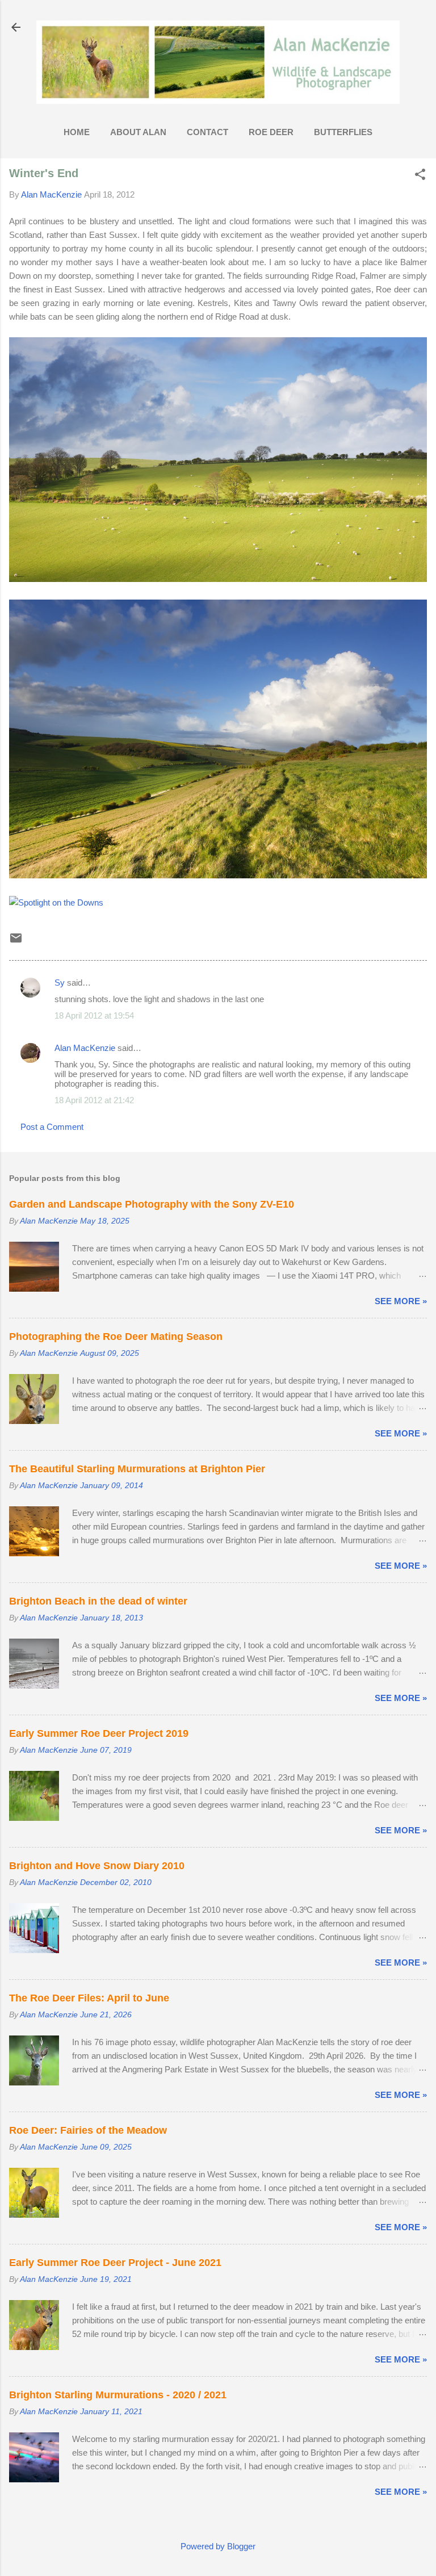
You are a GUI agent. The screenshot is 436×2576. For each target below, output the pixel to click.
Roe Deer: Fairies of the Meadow (88, 2130)
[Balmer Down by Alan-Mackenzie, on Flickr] (218, 579)
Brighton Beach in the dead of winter (98, 1601)
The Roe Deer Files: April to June (89, 1998)
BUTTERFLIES (343, 132)
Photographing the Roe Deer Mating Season (116, 1337)
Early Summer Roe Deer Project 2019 (99, 1733)
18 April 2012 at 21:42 (94, 1100)
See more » (401, 1301)
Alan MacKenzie (85, 1048)
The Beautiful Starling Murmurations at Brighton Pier (137, 1469)
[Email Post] (16, 942)
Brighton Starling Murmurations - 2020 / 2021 (118, 2395)
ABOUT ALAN (138, 132)
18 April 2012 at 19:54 (94, 1015)
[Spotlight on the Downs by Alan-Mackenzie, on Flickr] (56, 902)
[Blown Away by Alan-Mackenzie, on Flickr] (218, 875)
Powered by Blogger (218, 2546)
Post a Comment (52, 1127)
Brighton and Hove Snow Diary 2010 (97, 1866)
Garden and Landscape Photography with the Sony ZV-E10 (152, 1204)
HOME (77, 132)
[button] (420, 175)
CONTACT (207, 132)
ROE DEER (271, 132)
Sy (60, 983)
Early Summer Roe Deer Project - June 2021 (115, 2263)
